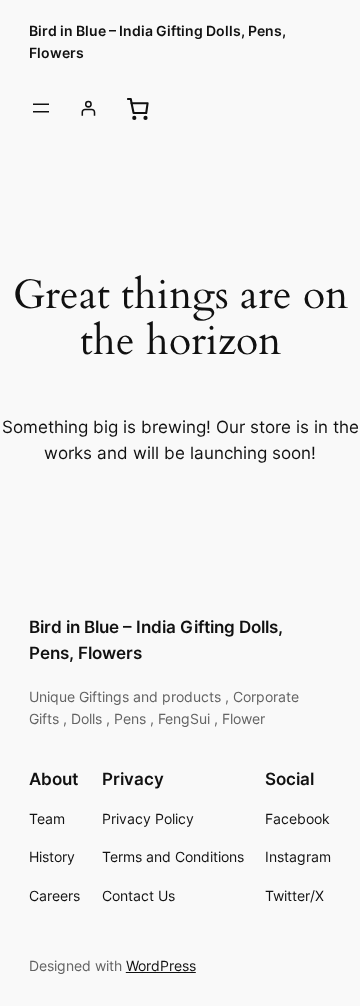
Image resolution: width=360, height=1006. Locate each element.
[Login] (88, 108)
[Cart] (137, 108)
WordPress (161, 965)
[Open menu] (41, 108)
